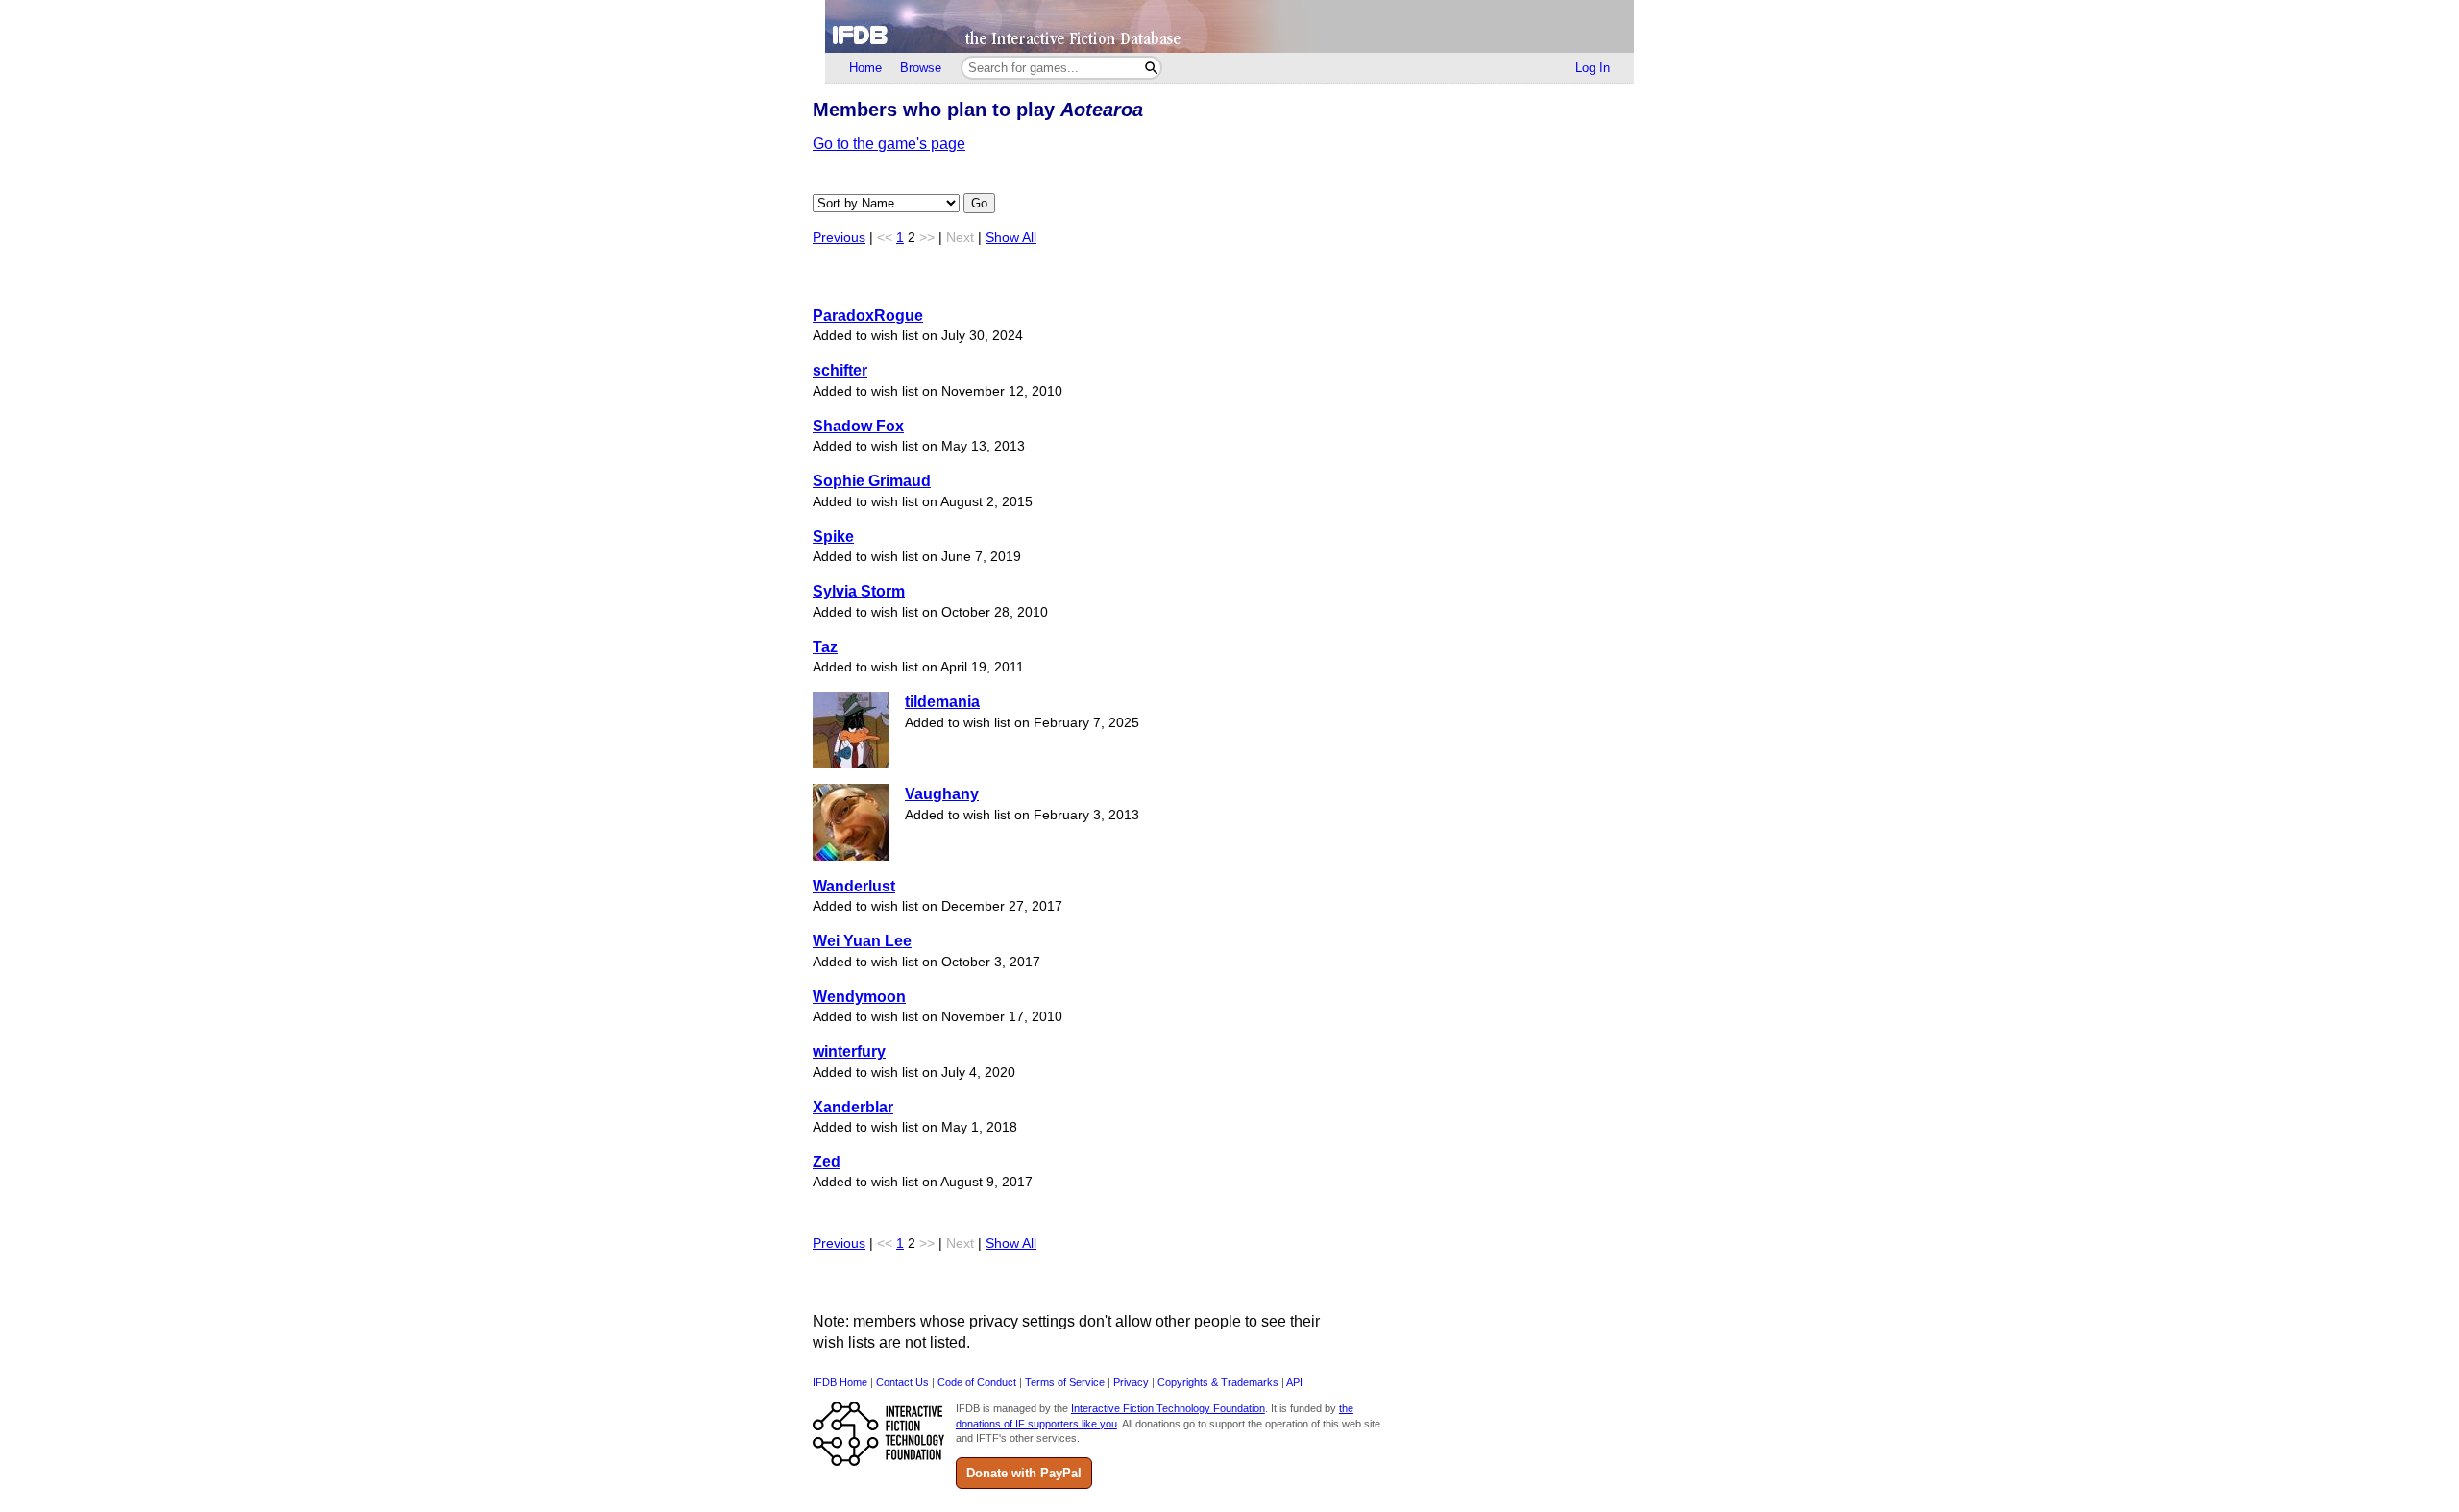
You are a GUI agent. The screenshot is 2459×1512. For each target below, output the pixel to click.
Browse (921, 68)
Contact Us (902, 1382)
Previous (839, 238)
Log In (1593, 68)
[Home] (1229, 26)
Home (865, 68)
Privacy (1131, 1382)
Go (979, 203)
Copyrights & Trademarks (1218, 1382)
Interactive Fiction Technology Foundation (1168, 1408)
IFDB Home (840, 1382)
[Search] (1151, 68)
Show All (1011, 238)
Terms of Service (1065, 1382)
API (1294, 1382)
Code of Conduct (977, 1382)
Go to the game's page (889, 144)
